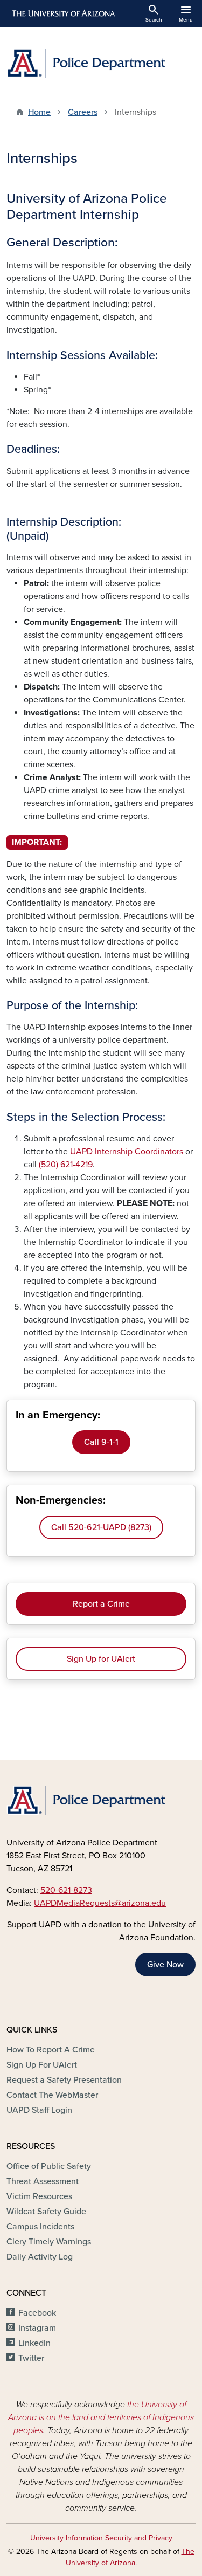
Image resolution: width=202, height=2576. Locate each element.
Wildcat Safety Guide (46, 2212)
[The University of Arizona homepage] (63, 13)
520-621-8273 (66, 1890)
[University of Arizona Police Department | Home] (101, 63)
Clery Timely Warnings (49, 2242)
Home (39, 112)
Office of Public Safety (49, 2166)
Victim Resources (39, 2196)
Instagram (37, 2328)
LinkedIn (34, 2343)
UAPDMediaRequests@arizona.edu (100, 1903)
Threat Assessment (43, 2181)
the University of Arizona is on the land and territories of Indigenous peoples (101, 2417)
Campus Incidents (40, 2227)
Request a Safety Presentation (64, 2080)
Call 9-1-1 (101, 1442)
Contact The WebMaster (52, 2095)
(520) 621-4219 (66, 1165)
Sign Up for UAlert (101, 1659)
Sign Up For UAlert (42, 2065)
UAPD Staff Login (39, 2110)
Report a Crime (101, 1604)
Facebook (37, 2313)
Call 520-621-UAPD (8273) (101, 1527)
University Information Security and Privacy (101, 2538)
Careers (83, 112)
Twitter (31, 2358)
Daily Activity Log (40, 2257)
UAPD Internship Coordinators (127, 1152)
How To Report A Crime (51, 2050)
